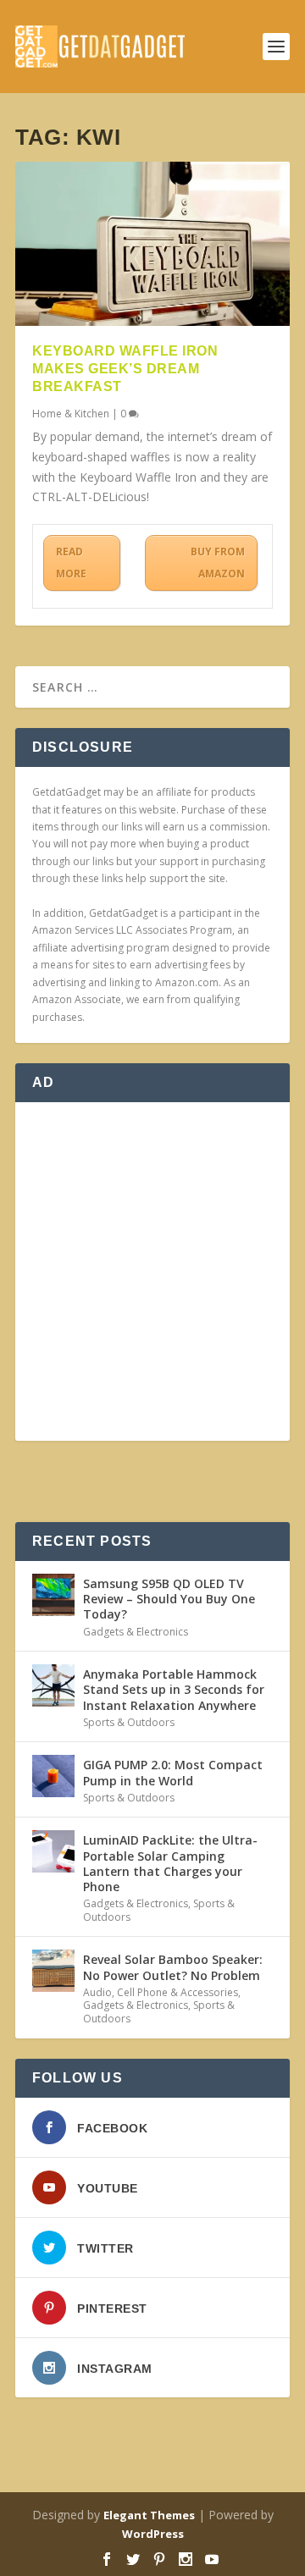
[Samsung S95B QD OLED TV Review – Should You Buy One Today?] (53, 1595)
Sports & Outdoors (129, 1722)
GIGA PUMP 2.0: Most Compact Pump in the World (173, 1772)
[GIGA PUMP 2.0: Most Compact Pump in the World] (53, 1776)
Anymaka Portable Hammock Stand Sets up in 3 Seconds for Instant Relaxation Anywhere (174, 1689)
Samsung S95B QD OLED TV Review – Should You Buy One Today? (169, 1599)
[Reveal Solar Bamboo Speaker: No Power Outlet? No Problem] (53, 1971)
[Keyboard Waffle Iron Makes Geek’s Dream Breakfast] (152, 244)
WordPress (153, 2534)
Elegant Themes (149, 2515)
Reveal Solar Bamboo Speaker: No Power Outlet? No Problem (173, 1967)
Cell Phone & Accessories (177, 1992)
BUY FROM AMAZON (218, 563)
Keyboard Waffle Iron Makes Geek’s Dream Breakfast (125, 369)
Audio (97, 1992)
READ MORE (71, 563)
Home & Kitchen (71, 414)
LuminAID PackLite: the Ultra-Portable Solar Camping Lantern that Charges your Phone (170, 1863)
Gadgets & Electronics (136, 1632)
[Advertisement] (152, 1271)
